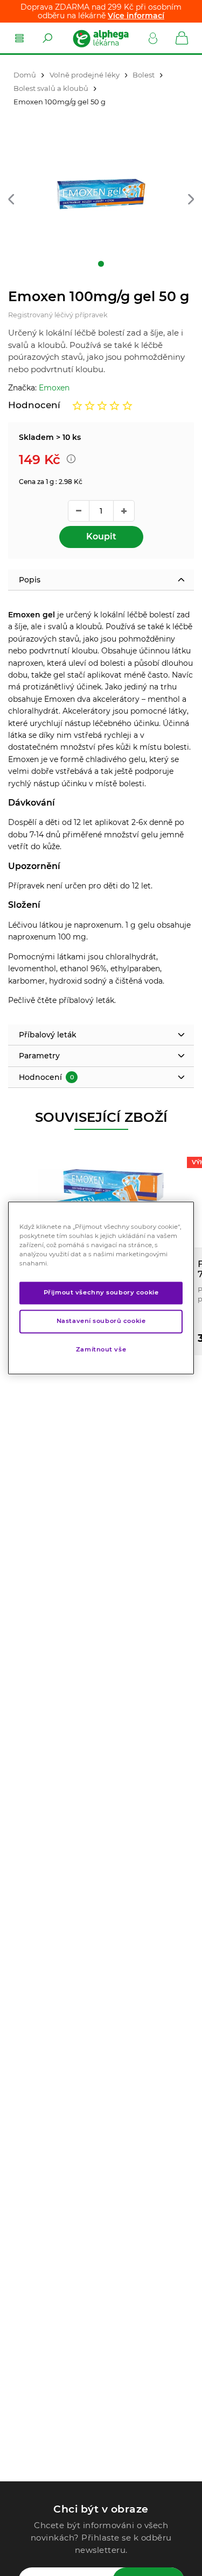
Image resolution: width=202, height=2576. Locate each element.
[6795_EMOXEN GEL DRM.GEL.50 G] (101, 195)
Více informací (136, 16)
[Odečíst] (79, 511)
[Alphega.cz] (100, 38)
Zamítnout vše (101, 1350)
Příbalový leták (48, 1035)
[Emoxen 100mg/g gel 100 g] (101, 1197)
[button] (11, 200)
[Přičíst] (124, 511)
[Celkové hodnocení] (102, 405)
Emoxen (54, 388)
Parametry (39, 1056)
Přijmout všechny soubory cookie (101, 1293)
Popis (30, 580)
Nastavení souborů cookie (101, 1321)
